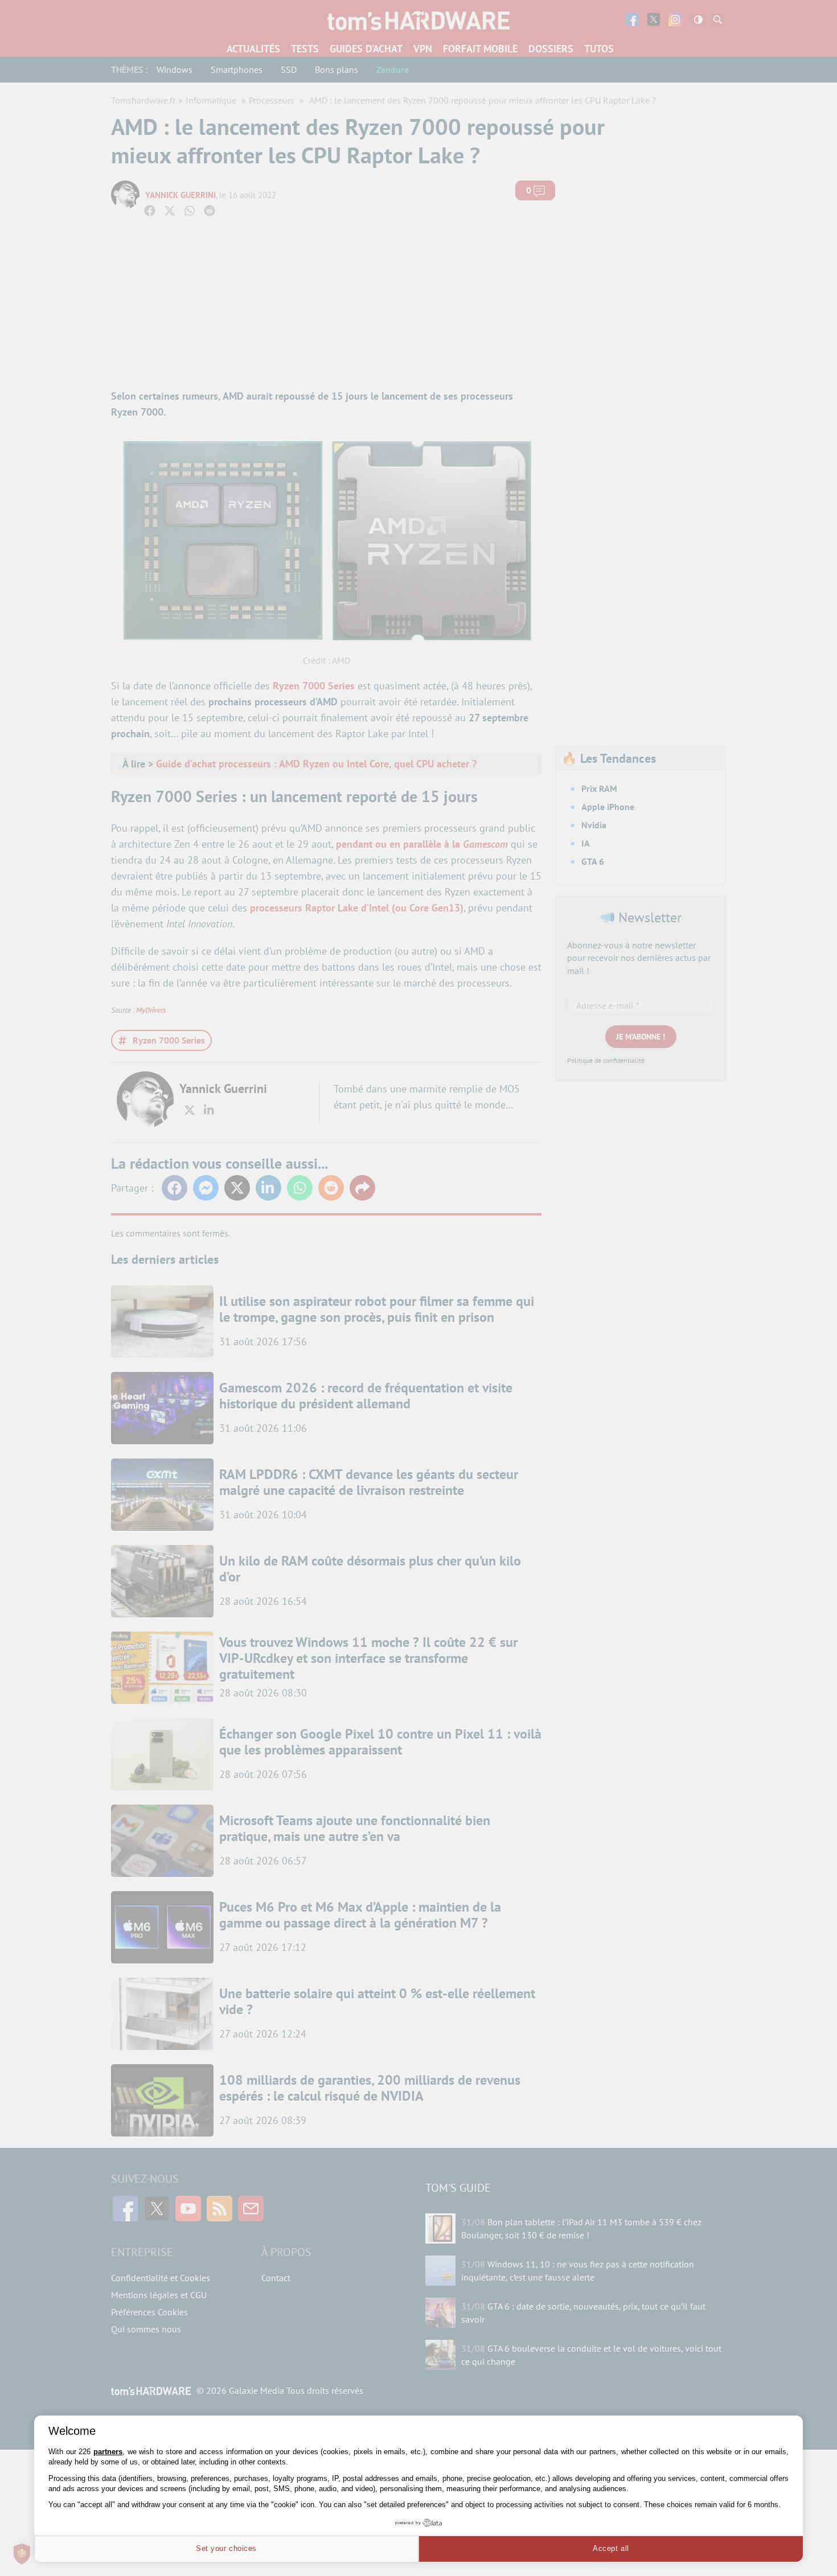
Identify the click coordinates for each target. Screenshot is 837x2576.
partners (108, 2452)
